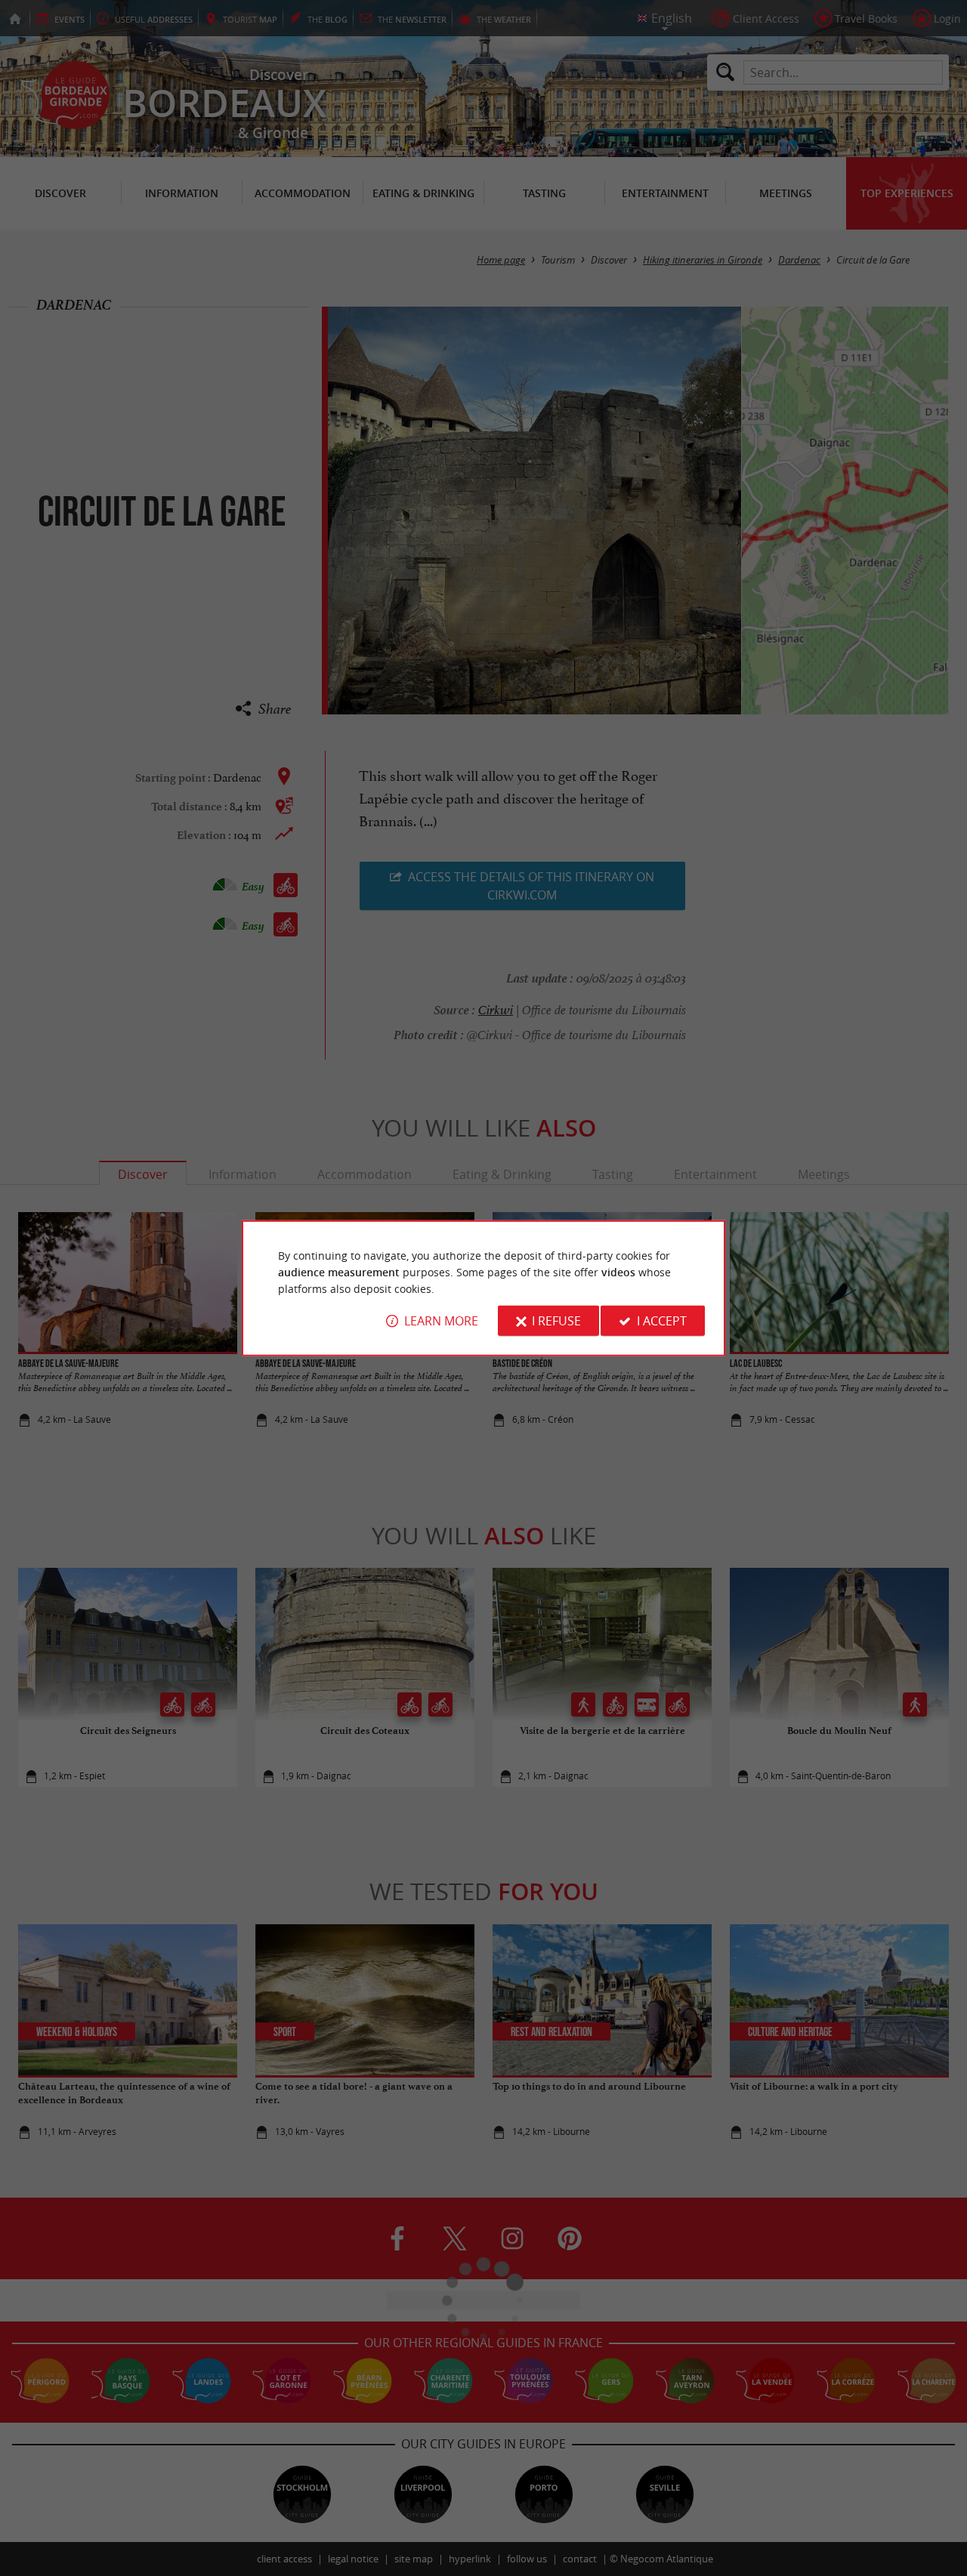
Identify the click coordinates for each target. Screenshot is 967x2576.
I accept (662, 1321)
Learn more (441, 1321)
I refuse (556, 1321)
